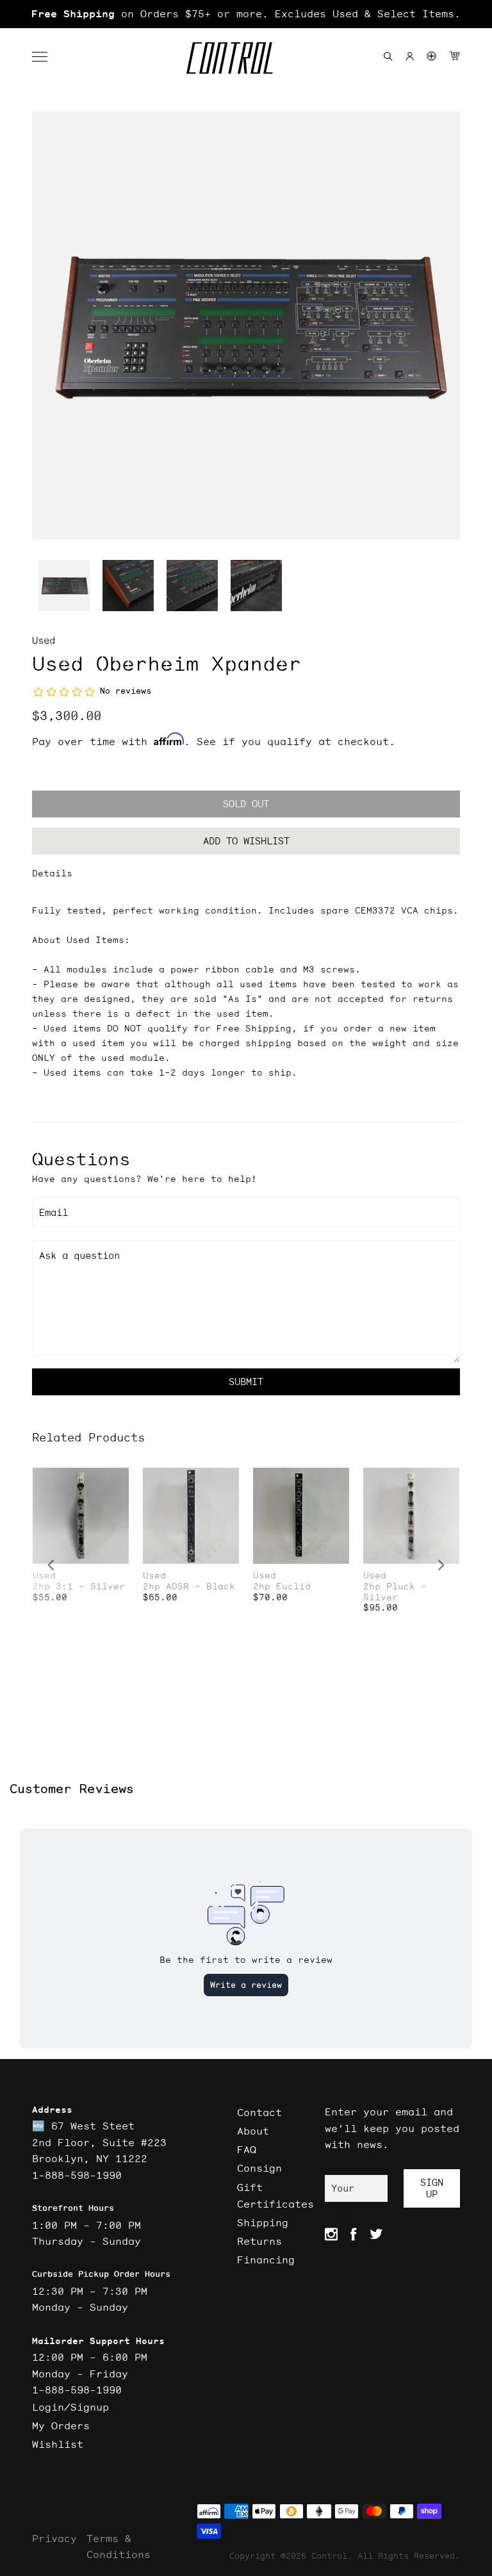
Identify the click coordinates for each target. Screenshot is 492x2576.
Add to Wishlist (246, 841)
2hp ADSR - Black (189, 1587)
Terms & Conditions (119, 2547)
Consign (259, 2168)
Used (44, 640)
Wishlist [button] (58, 2444)
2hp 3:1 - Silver (79, 1587)
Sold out (246, 804)
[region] (246, 14)
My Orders (61, 2425)
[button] (46, 57)
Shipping (263, 2222)
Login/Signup (70, 2407)
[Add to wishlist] (119, 1479)
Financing (266, 2260)
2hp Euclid (282, 1587)
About (253, 2131)
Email (53, 1212)
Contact (259, 2112)
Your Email (346, 2192)
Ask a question (79, 1255)
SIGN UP (432, 2188)
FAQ (247, 2149)
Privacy (54, 2538)
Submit (246, 1382)
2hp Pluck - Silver (395, 1592)
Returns (259, 2241)
